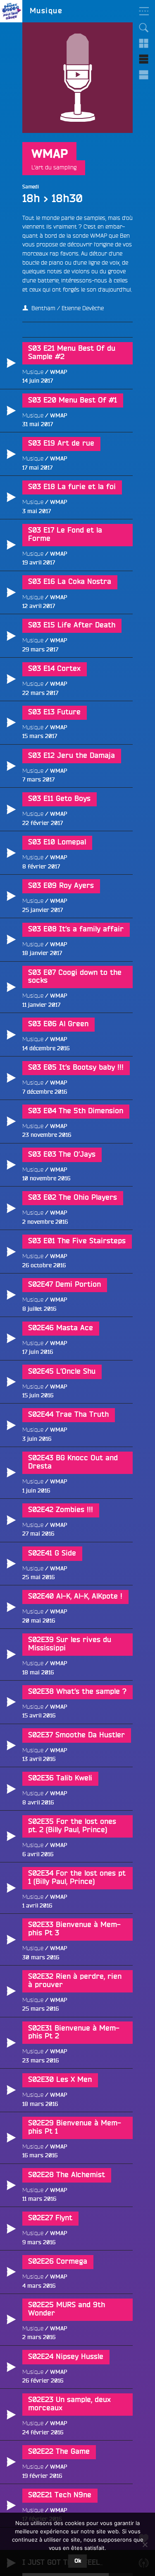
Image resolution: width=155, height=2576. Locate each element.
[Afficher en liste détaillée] (144, 75)
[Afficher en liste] (144, 59)
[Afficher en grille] (144, 43)
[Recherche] (144, 28)
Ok (78, 2561)
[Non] (145, 2545)
